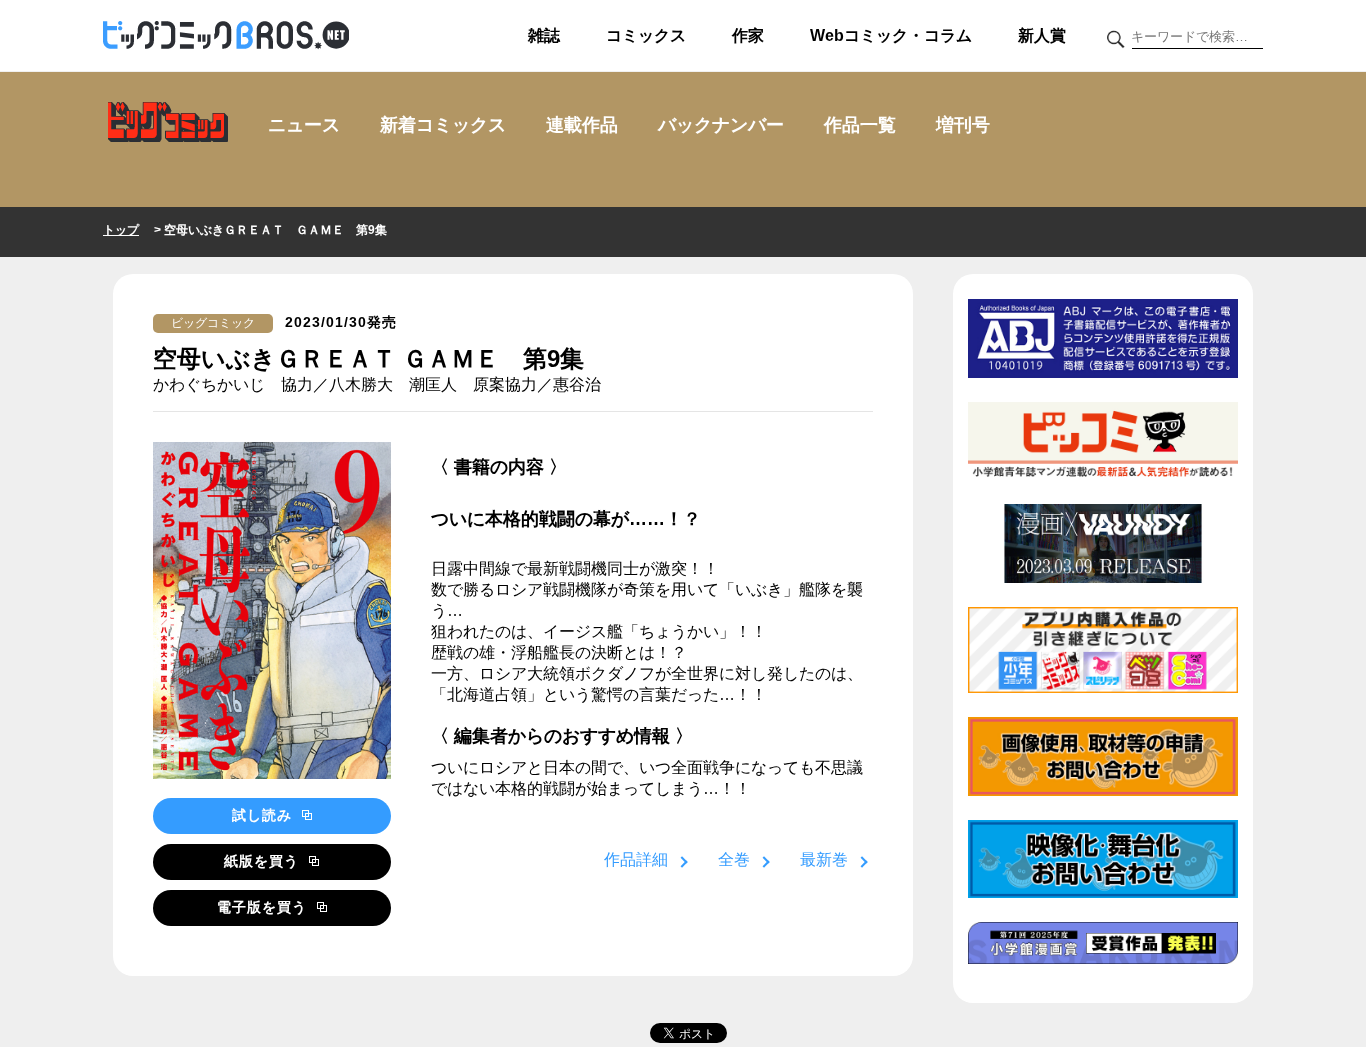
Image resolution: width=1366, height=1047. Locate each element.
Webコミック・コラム (891, 35)
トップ (121, 230)
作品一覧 (860, 125)
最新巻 (824, 859)
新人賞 (1042, 35)
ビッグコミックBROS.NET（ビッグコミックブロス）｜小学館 (226, 36)
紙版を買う (264, 861)
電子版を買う (264, 907)
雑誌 (544, 35)
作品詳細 (636, 859)
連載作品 (582, 125)
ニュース (304, 125)
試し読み (264, 815)
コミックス (646, 35)
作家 (748, 35)
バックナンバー (721, 125)
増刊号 (963, 125)
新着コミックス (443, 125)
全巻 (734, 859)
